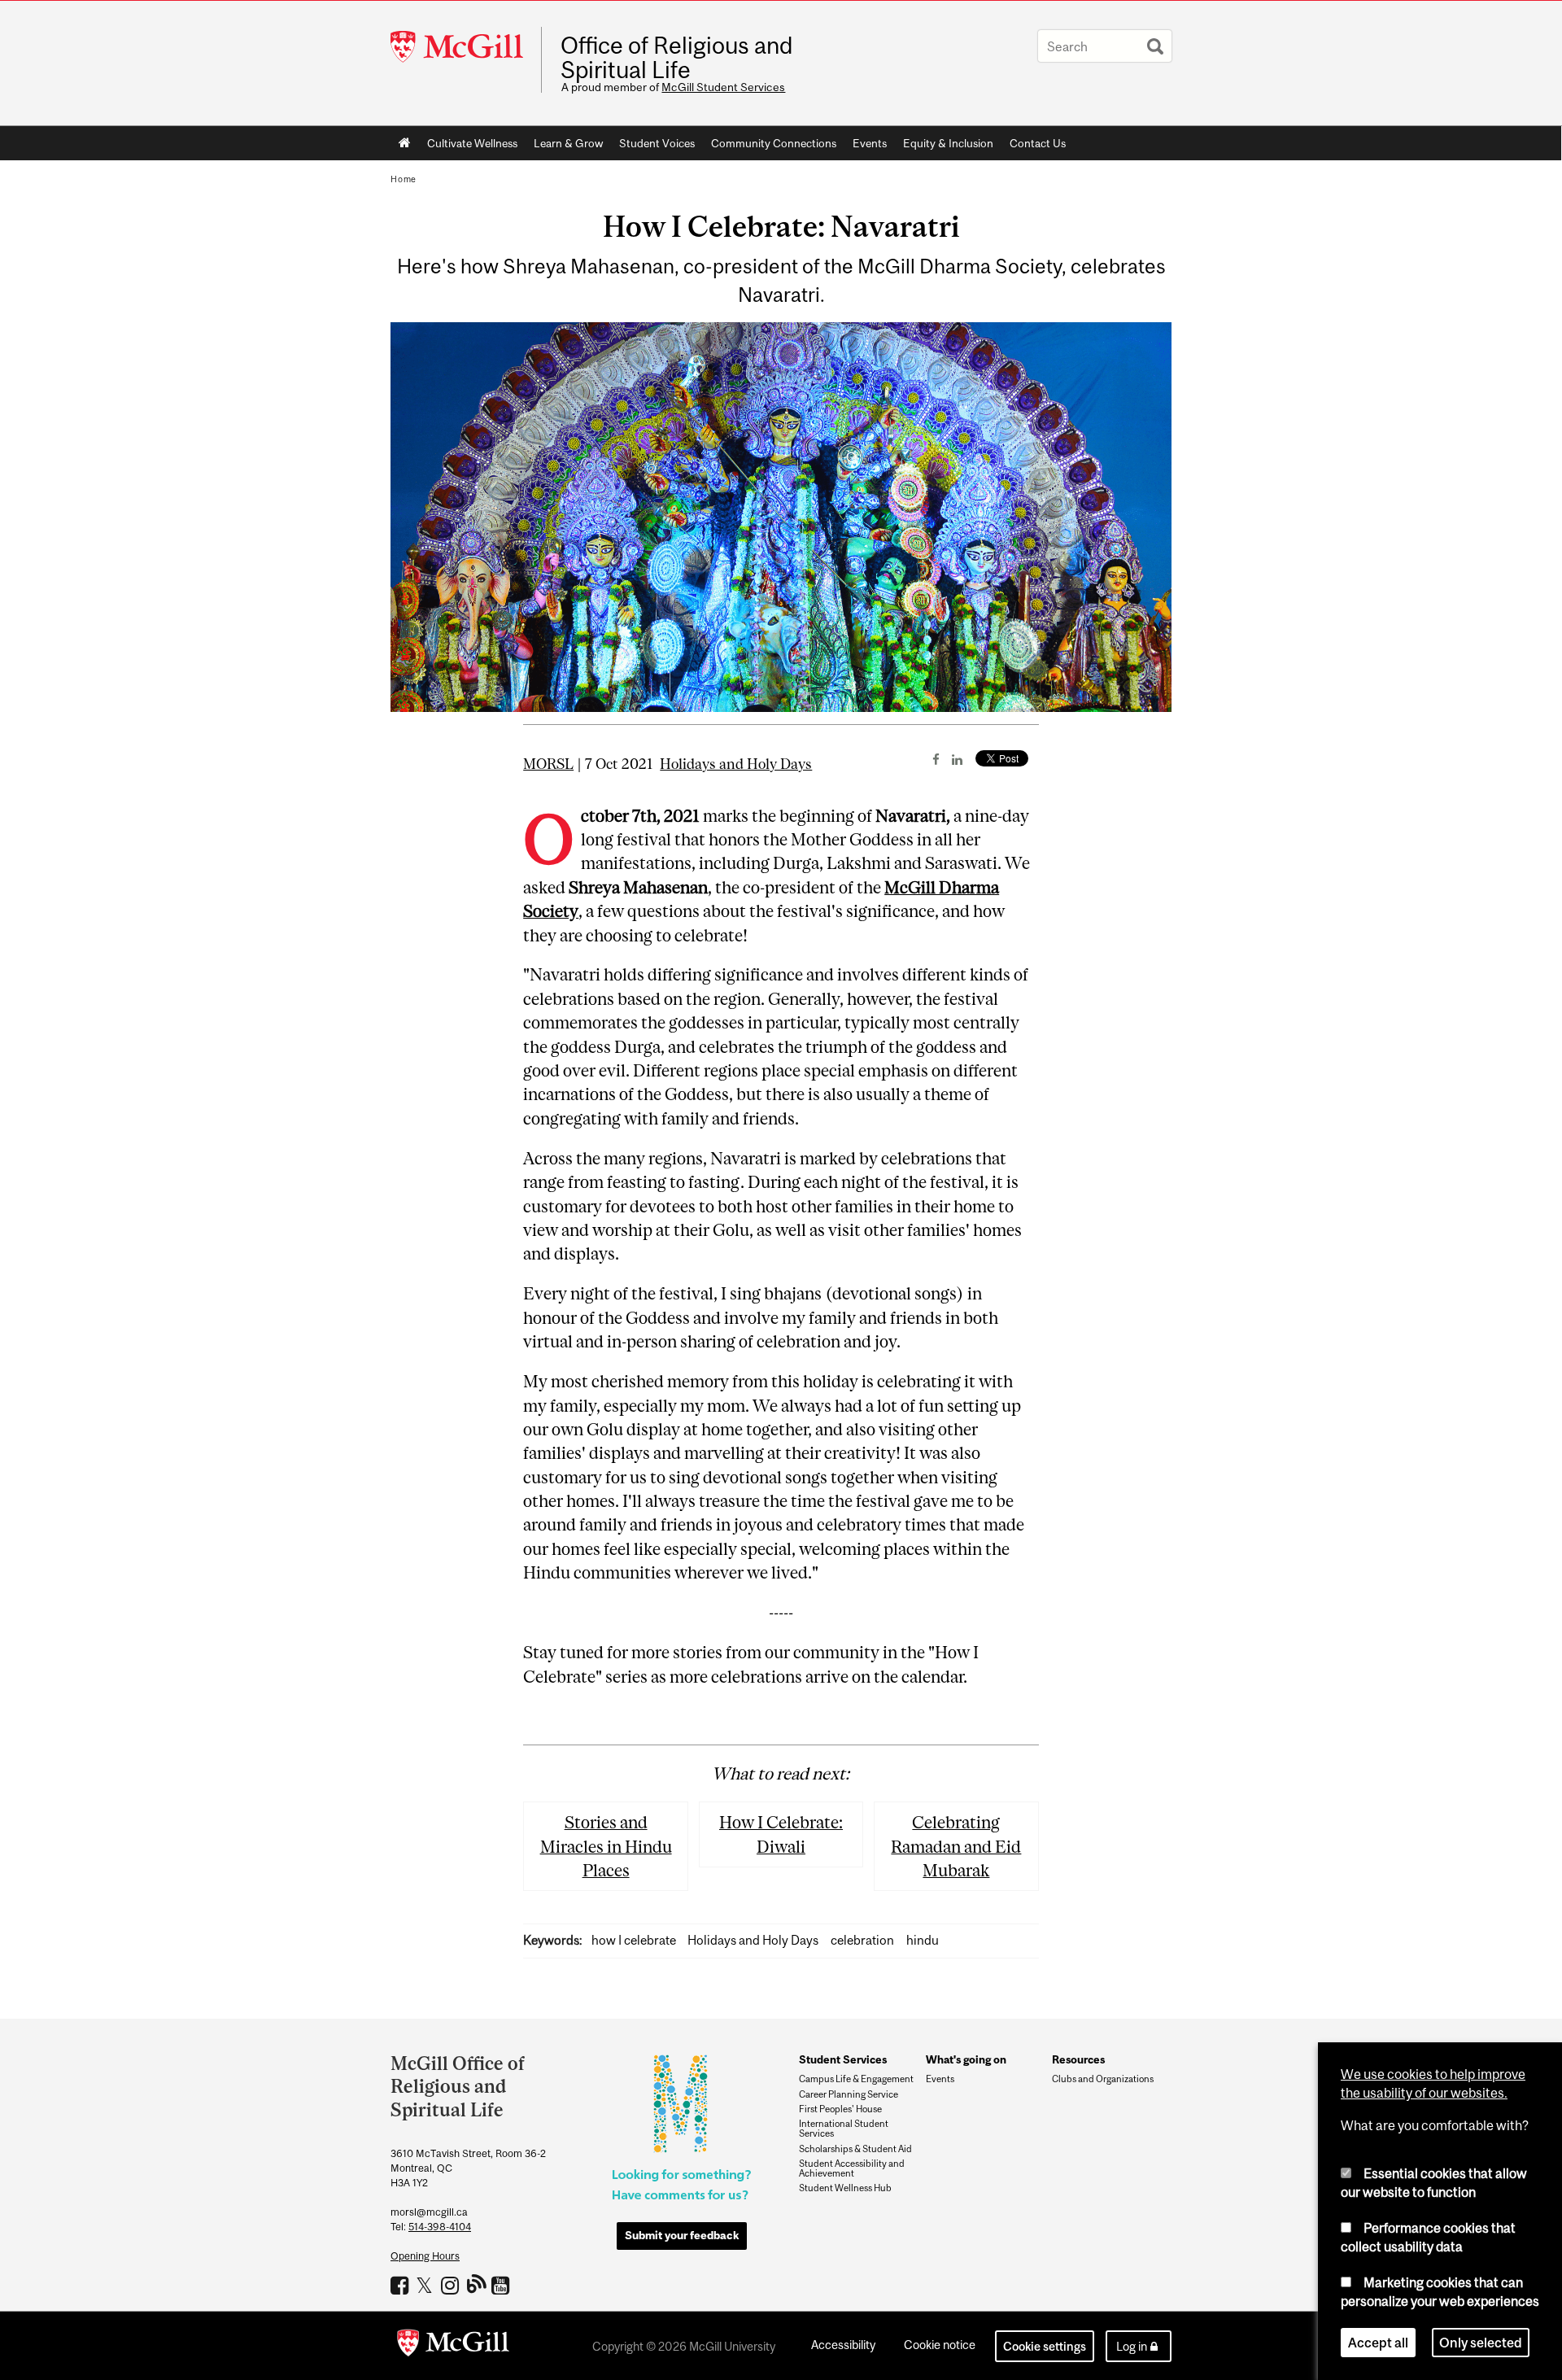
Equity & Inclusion (948, 143)
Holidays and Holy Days (736, 764)
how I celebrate (634, 1940)
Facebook (401, 2285)
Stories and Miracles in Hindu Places (606, 1846)
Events (870, 143)
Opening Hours (425, 2256)
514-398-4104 (440, 2227)
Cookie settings (1045, 2346)
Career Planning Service (849, 2094)
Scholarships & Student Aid (855, 2149)
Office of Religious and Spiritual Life (676, 58)
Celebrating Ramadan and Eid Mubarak (956, 1846)
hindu (923, 1940)
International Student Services (844, 2129)
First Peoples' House (840, 2109)
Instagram (452, 2285)
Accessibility (843, 2345)
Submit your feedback (682, 2235)
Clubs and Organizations (1103, 2079)
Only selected (1481, 2343)
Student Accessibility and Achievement (852, 2168)
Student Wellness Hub (845, 2188)
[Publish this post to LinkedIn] (957, 759)
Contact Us (1038, 143)
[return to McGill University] (453, 2346)
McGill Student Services (723, 87)
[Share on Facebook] (936, 759)
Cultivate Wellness (472, 143)
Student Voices (657, 143)
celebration (862, 1940)
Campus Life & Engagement (856, 2079)
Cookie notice (940, 2345)
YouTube (502, 2285)
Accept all (1378, 2343)
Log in (1132, 2346)
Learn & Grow (568, 143)
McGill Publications (477, 2283)
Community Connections (774, 143)
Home (405, 143)
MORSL (548, 764)
